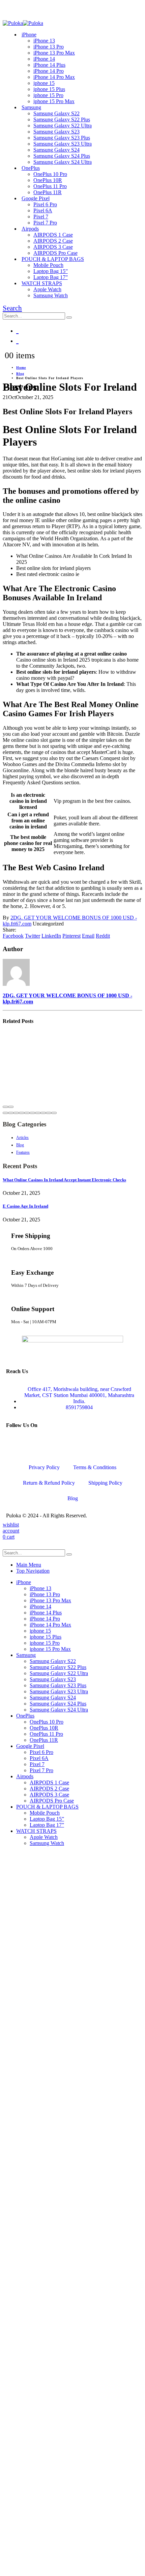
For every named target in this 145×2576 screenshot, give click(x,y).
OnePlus (31, 168)
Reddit (103, 936)
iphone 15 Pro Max (54, 101)
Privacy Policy (44, 1467)
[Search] (69, 317)
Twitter (33, 936)
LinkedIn (51, 936)
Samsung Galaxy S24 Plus (62, 156)
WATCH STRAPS (42, 283)
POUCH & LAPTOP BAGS (53, 259)
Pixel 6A (43, 210)
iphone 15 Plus (49, 89)
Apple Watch (47, 289)
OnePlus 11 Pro (50, 186)
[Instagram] (51, 1443)
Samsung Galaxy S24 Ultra (63, 162)
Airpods (30, 229)
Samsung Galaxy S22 (56, 113)
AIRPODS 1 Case (53, 235)
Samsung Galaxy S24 (56, 150)
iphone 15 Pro (48, 95)
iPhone (29, 35)
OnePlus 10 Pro (50, 174)
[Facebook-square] (14, 1443)
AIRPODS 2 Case (53, 241)
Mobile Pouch (48, 265)
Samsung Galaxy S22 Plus (62, 119)
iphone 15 (44, 83)
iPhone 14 (44, 59)
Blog (73, 1498)
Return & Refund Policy (49, 1483)
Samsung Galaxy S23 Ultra (63, 144)
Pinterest (71, 936)
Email (88, 936)
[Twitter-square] (33, 1443)
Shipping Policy (105, 1483)
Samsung (31, 107)
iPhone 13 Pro (49, 47)
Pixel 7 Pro (45, 223)
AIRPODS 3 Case (53, 247)
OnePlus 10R (48, 180)
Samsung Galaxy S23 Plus (62, 138)
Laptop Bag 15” (51, 271)
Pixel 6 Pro (45, 204)
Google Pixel (36, 198)
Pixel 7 (41, 217)
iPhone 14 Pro (49, 71)
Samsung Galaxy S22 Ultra (63, 126)
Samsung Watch (51, 295)
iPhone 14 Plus (49, 65)
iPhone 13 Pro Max (54, 53)
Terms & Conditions (95, 1467)
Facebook (13, 936)
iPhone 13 (44, 41)
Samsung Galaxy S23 (56, 132)
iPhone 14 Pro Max (54, 77)
